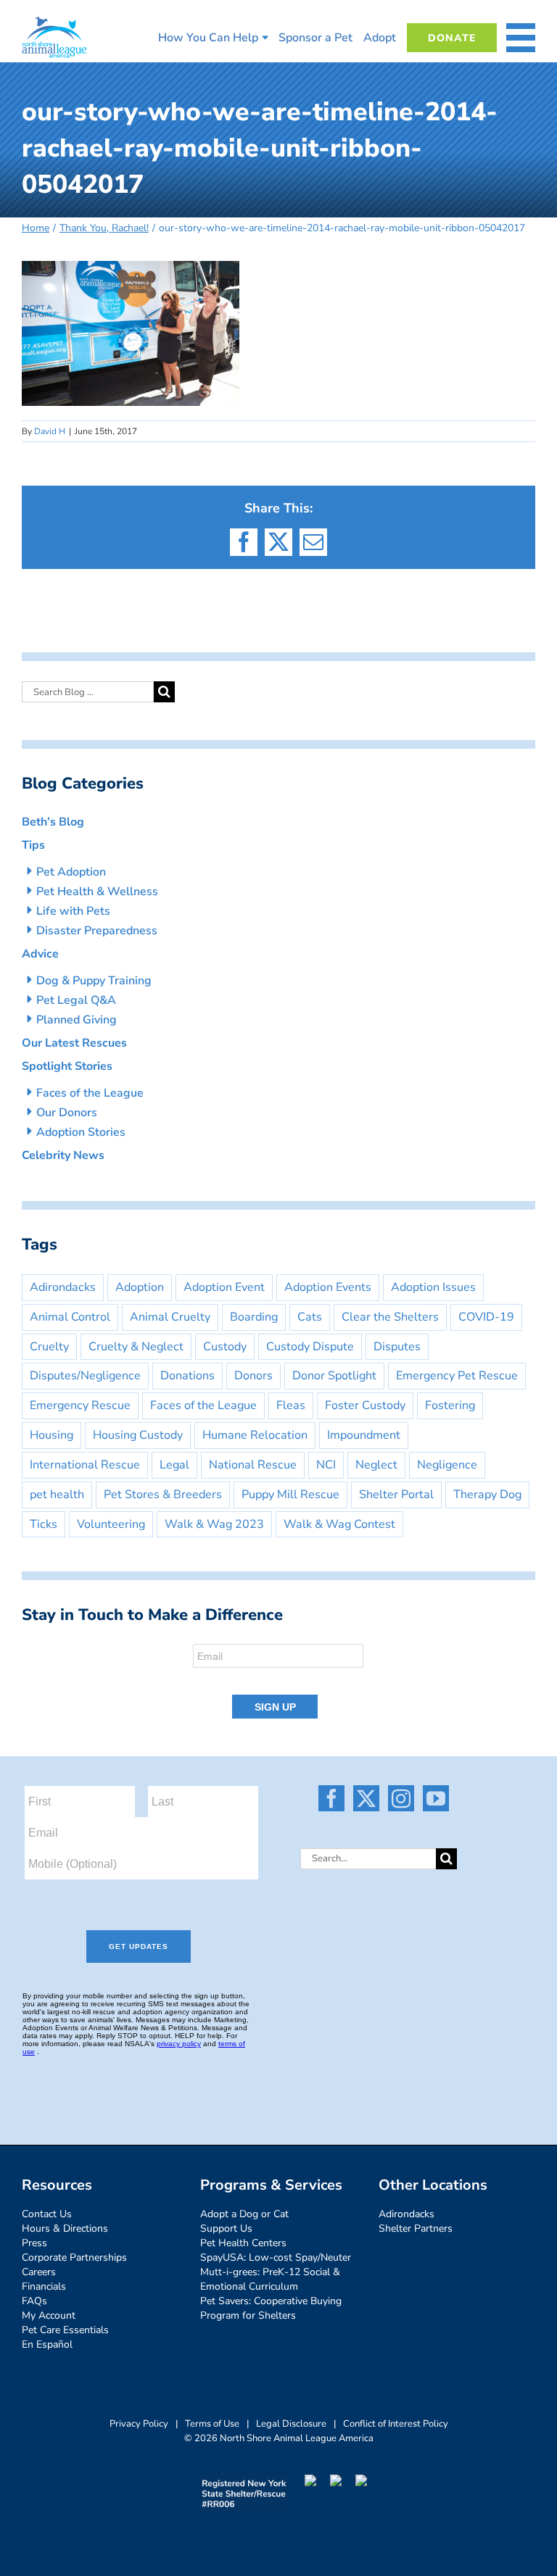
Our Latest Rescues (74, 1043)
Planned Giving (77, 1020)
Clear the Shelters (390, 1317)
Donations (187, 1376)
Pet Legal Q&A (76, 1000)
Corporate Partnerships (74, 2257)
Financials (44, 2286)
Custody (225, 1347)
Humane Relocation (255, 1435)
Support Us (226, 2228)
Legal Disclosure (291, 2424)
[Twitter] (366, 1798)
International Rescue (85, 1465)
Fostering (450, 1405)
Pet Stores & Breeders (163, 1495)
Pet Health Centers (243, 2243)
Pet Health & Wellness (97, 892)
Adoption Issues (433, 1287)
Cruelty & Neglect (136, 1347)
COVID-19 (486, 1317)
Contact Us (47, 2214)
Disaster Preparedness (97, 931)
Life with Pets (73, 911)
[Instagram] (401, 1798)
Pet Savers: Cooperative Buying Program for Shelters (271, 2308)
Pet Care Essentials (65, 2330)
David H (50, 431)
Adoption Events (328, 1287)
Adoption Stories (81, 1132)
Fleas (291, 1405)
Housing (51, 1435)
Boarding (254, 1317)
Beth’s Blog (53, 822)
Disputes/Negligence (85, 1376)
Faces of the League (90, 1093)
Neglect (376, 1465)
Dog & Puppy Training (94, 981)
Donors (253, 1376)
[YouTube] (436, 1798)
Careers (39, 2272)
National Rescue (253, 1465)
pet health (57, 1495)
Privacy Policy (139, 2424)
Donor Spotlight (334, 1376)
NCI (326, 1465)
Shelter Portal (396, 1495)
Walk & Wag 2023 (214, 1524)
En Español (47, 2344)
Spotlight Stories (67, 1066)
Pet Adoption (71, 872)
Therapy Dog (487, 1495)
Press (34, 2243)
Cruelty (49, 1347)
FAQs (34, 2301)
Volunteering (111, 1524)
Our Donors (67, 1113)
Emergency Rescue (80, 1405)
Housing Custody (138, 1435)
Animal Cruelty (170, 1317)
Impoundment (364, 1435)
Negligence (447, 1465)
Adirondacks (63, 1287)
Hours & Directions (65, 2228)
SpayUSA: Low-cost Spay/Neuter (276, 2257)
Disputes (397, 1347)
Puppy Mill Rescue (290, 1495)
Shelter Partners (416, 2228)
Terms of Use (212, 2424)
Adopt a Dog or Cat (244, 2214)
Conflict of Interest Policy (396, 2424)
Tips (33, 845)
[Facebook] (331, 1798)
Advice (40, 954)
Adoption (140, 1287)
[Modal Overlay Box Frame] (278, 1682)
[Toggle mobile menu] (521, 38)
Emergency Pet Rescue (457, 1376)
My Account (49, 2315)
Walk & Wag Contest (339, 1524)
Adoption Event (224, 1287)
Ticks (44, 1524)
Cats (310, 1317)
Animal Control (70, 1317)
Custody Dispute (310, 1347)
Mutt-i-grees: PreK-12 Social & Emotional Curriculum (270, 2279)
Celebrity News (63, 1155)
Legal (174, 1465)
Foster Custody (365, 1405)
